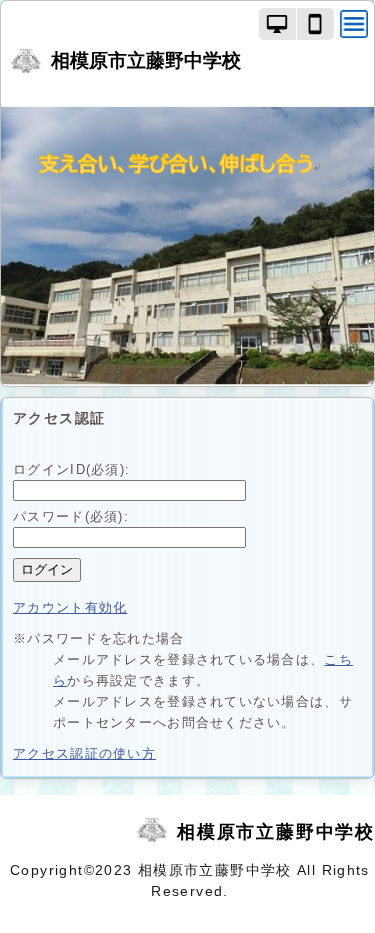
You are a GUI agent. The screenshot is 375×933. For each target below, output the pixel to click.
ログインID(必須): (71, 469)
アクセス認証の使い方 (84, 753)
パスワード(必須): (71, 516)
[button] (278, 24)
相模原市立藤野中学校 (146, 60)
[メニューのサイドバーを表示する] (354, 24)
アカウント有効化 (70, 607)
